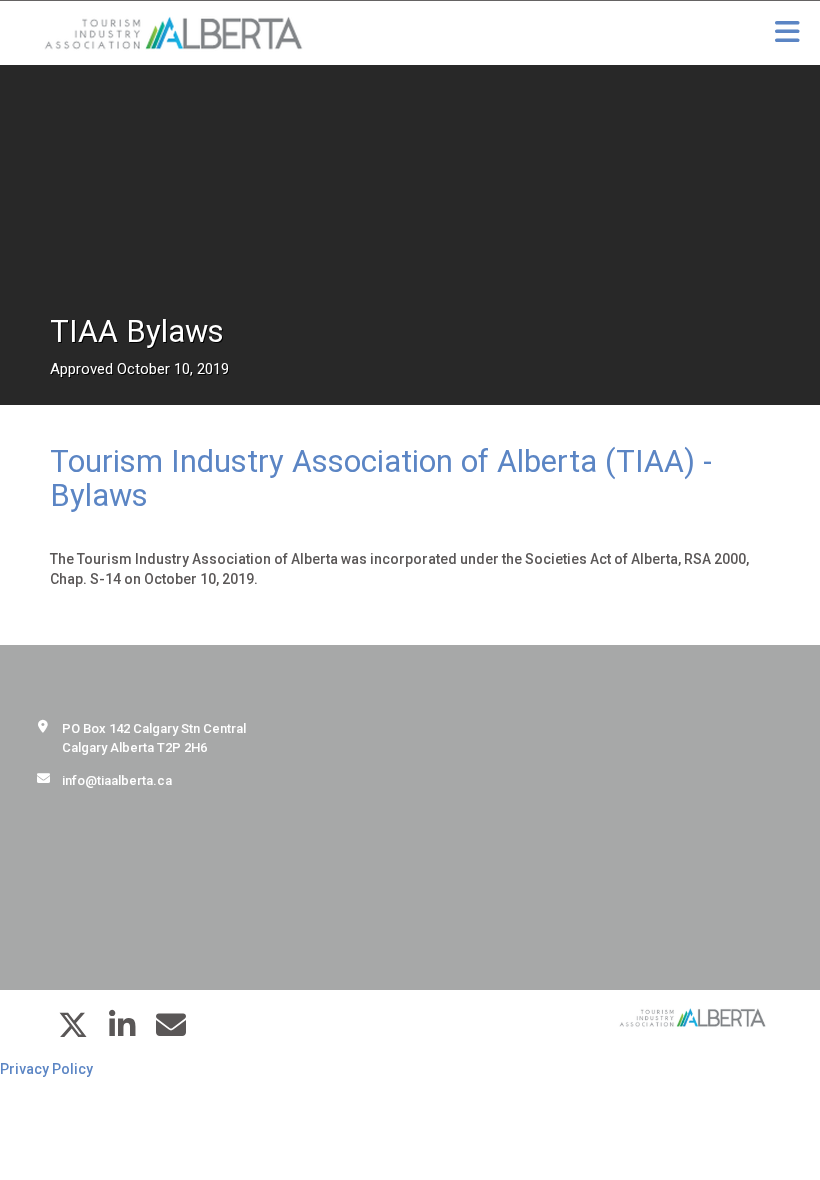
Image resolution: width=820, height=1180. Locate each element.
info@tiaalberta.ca (117, 780)
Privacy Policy (46, 1069)
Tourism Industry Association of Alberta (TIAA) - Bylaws (381, 478)
